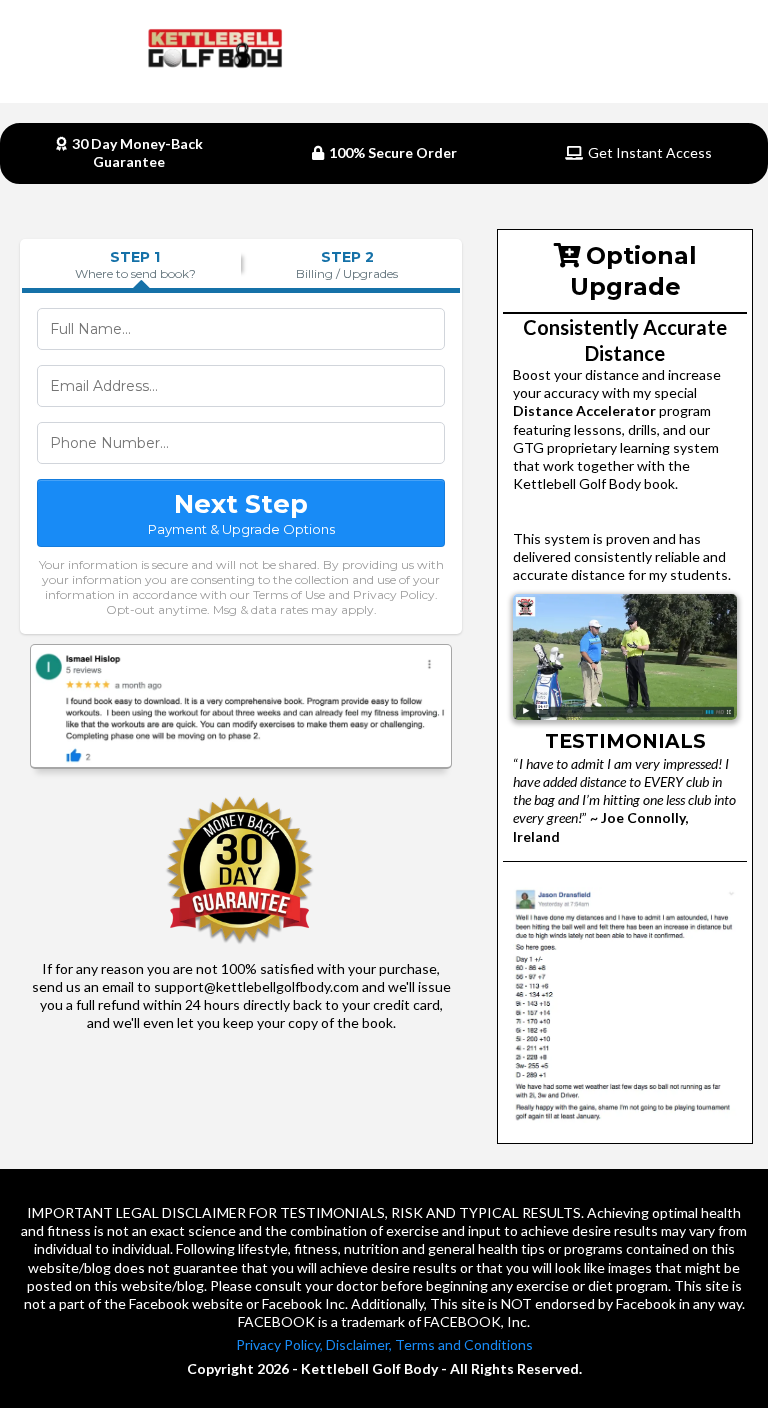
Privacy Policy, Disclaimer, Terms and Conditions (384, 1344)
